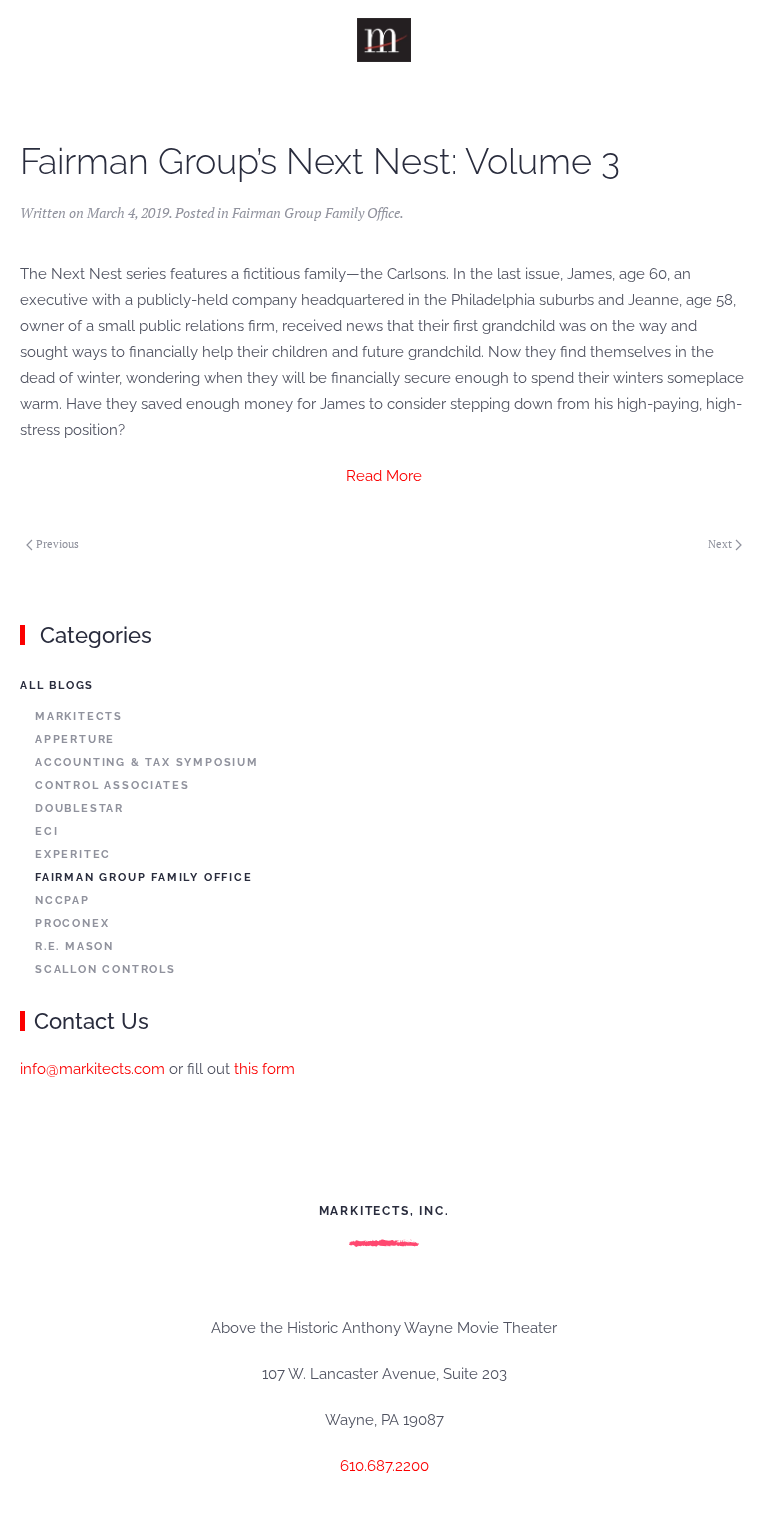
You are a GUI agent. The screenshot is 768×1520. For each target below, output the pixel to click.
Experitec (73, 854)
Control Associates (112, 785)
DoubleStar (79, 808)
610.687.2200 (384, 1466)
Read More (384, 476)
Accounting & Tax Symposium (147, 762)
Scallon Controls (105, 969)
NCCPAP (62, 900)
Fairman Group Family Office (316, 212)
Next (720, 544)
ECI (46, 831)
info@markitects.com (92, 1069)
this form (264, 1069)
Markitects (79, 716)
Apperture (75, 739)
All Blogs (57, 685)
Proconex (72, 923)
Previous (57, 544)
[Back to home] (384, 40)
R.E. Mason (74, 946)
